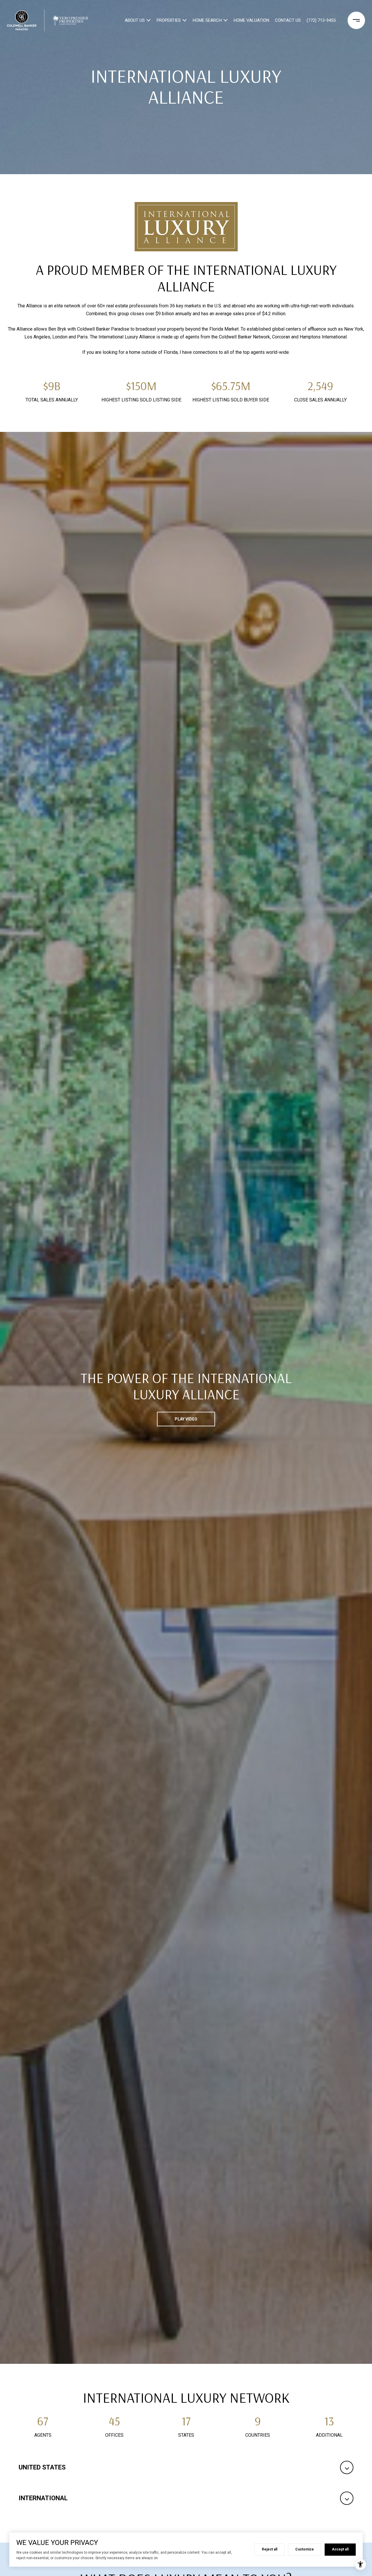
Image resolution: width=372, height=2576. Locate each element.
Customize (305, 2549)
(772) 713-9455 (321, 20)
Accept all (340, 2549)
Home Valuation (251, 20)
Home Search (207, 20)
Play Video (186, 1419)
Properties (169, 20)
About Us (135, 20)
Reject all (270, 2549)
